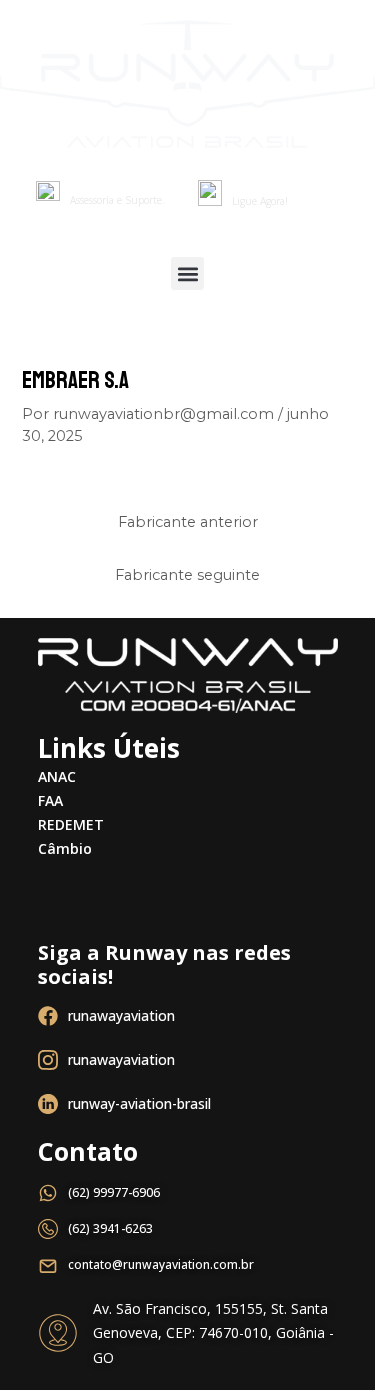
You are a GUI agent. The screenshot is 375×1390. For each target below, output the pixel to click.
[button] (187, 273)
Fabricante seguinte (187, 575)
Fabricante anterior (188, 522)
